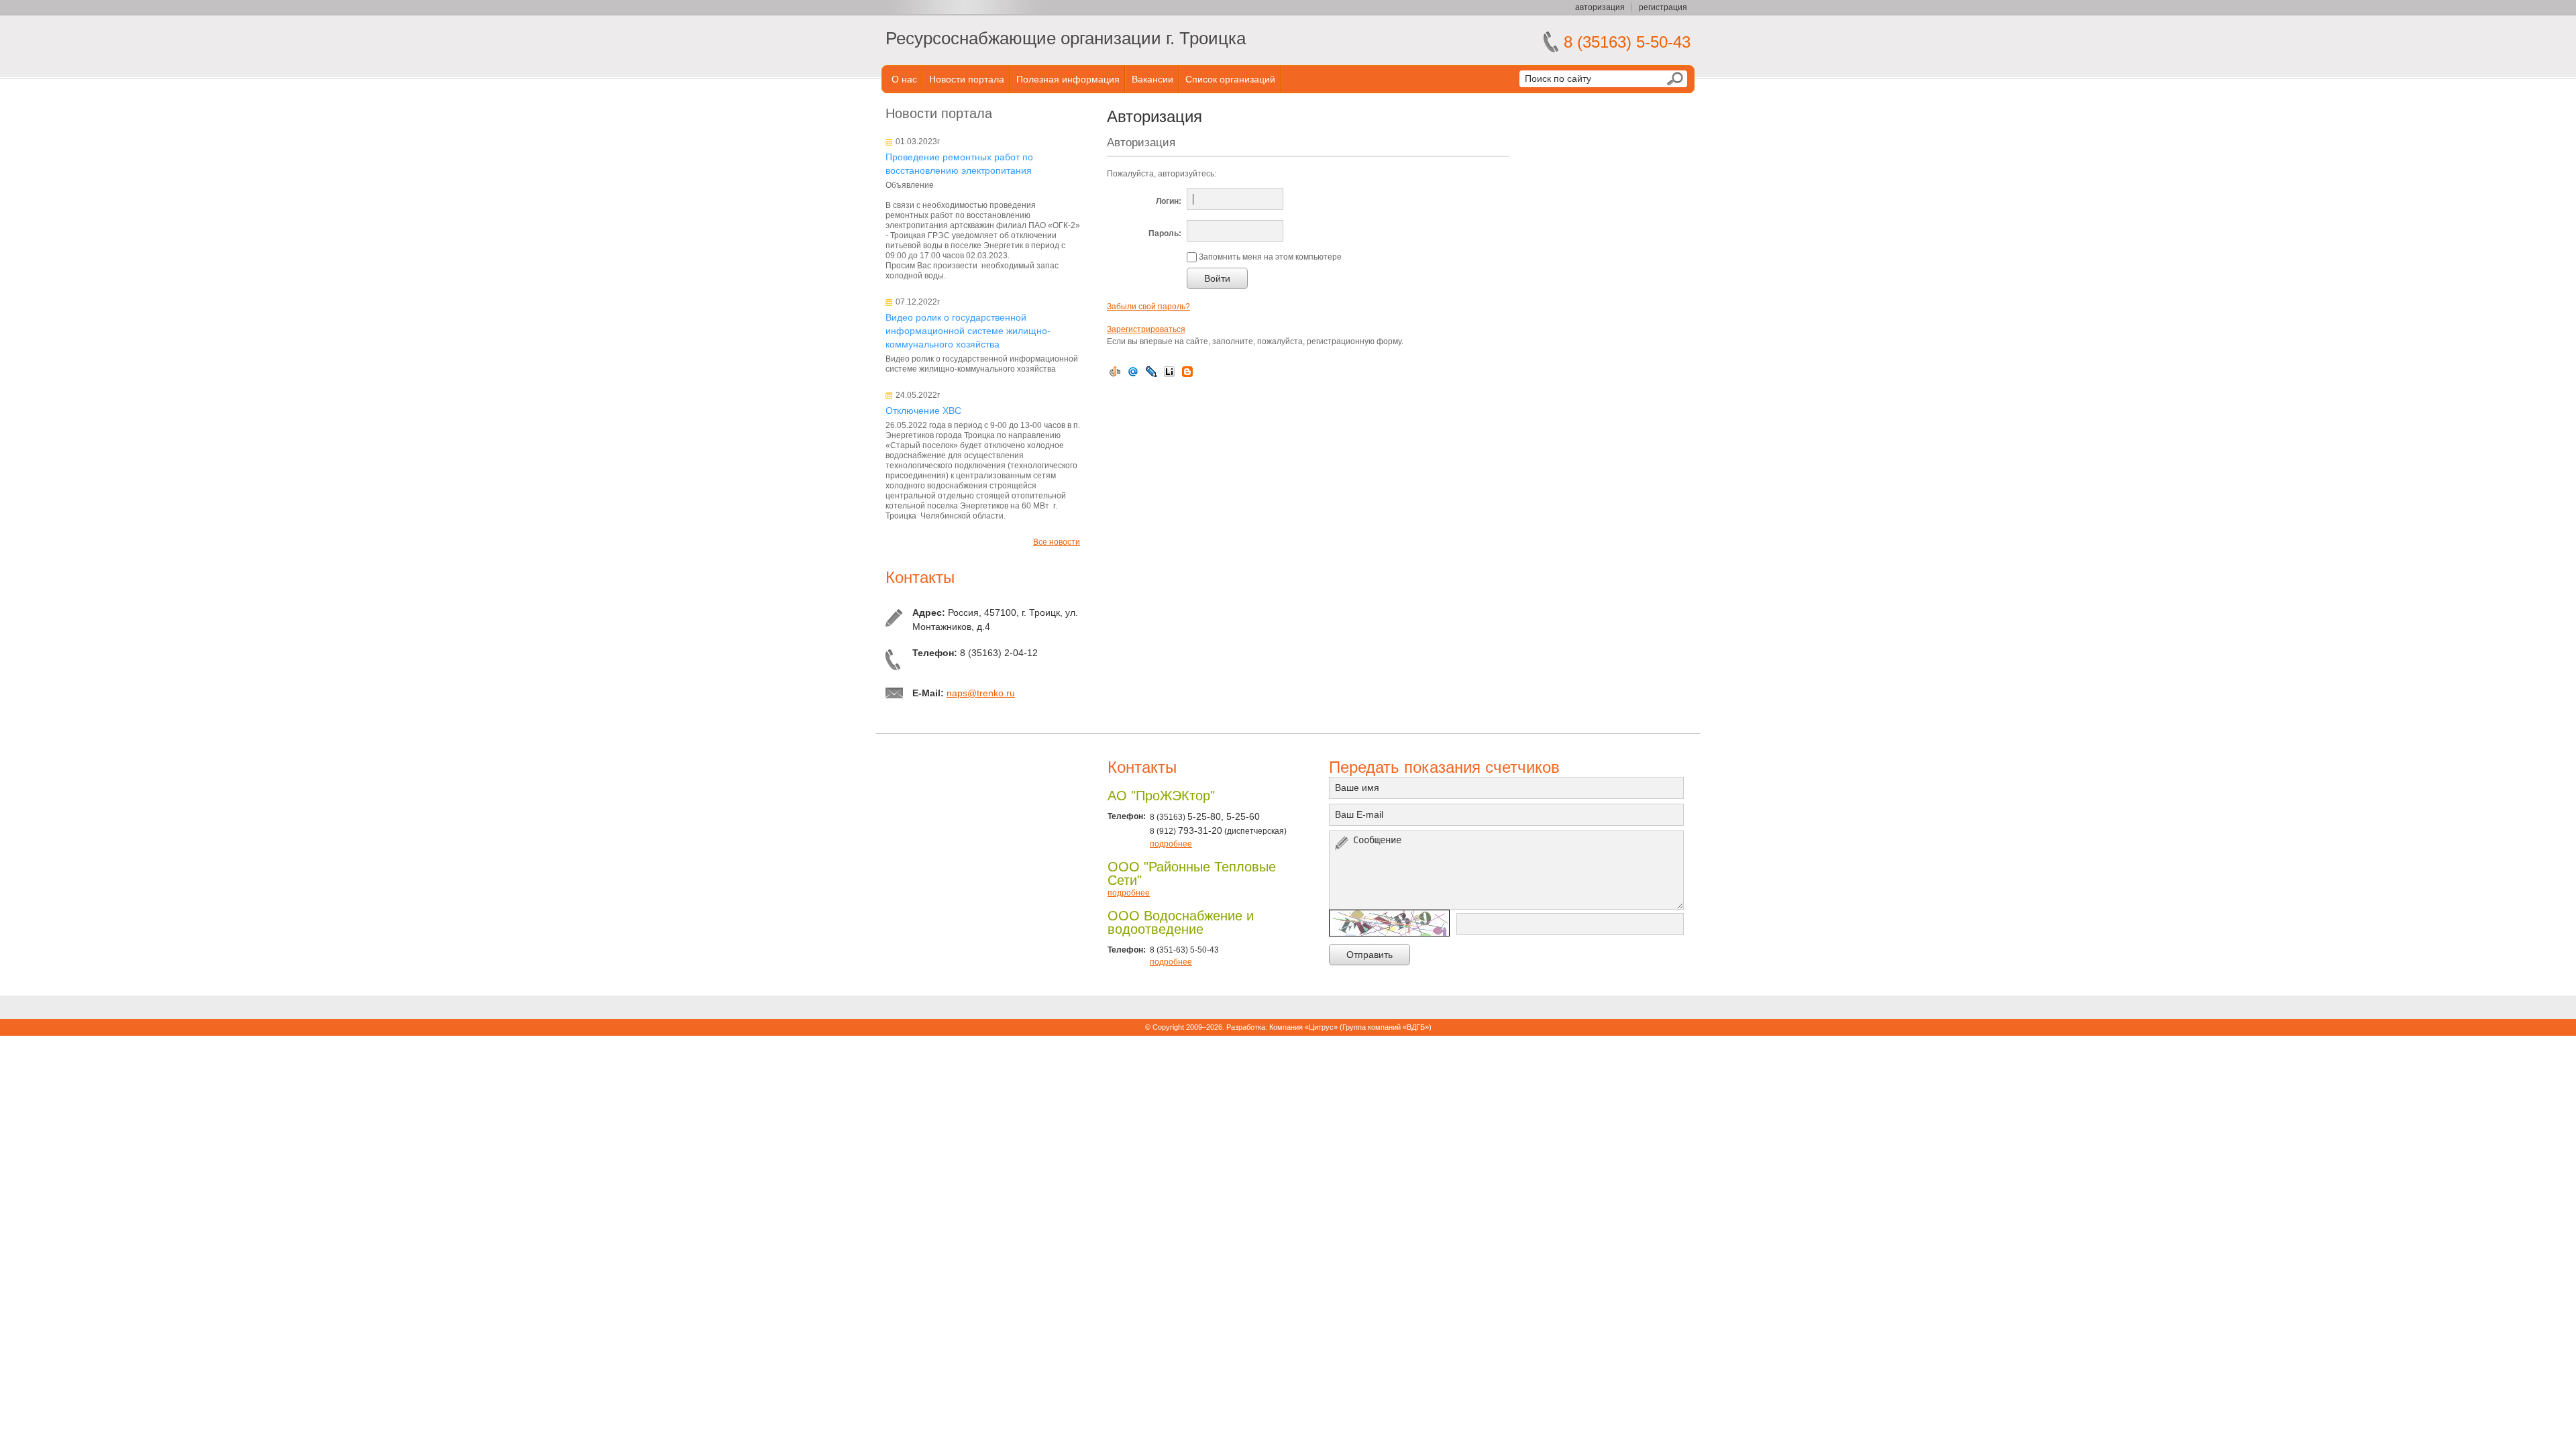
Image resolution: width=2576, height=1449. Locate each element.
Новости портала (967, 79)
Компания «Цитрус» (1303, 1027)
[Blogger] (1187, 372)
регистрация (1663, 7)
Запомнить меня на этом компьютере (1269, 257)
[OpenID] (1115, 372)
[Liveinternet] (1169, 372)
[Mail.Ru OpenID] (1133, 372)
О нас (904, 79)
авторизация (1600, 7)
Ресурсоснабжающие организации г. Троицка (1066, 38)
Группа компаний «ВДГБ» (1386, 1027)
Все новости (1057, 542)
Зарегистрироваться (1146, 329)
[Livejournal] (1151, 372)
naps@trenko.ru (981, 693)
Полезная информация (1068, 79)
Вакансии (1152, 79)
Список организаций (1230, 79)
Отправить (1370, 955)
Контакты (920, 577)
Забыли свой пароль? (1148, 307)
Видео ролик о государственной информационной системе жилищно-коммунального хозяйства (968, 331)
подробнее (1171, 844)
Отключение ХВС (923, 411)
